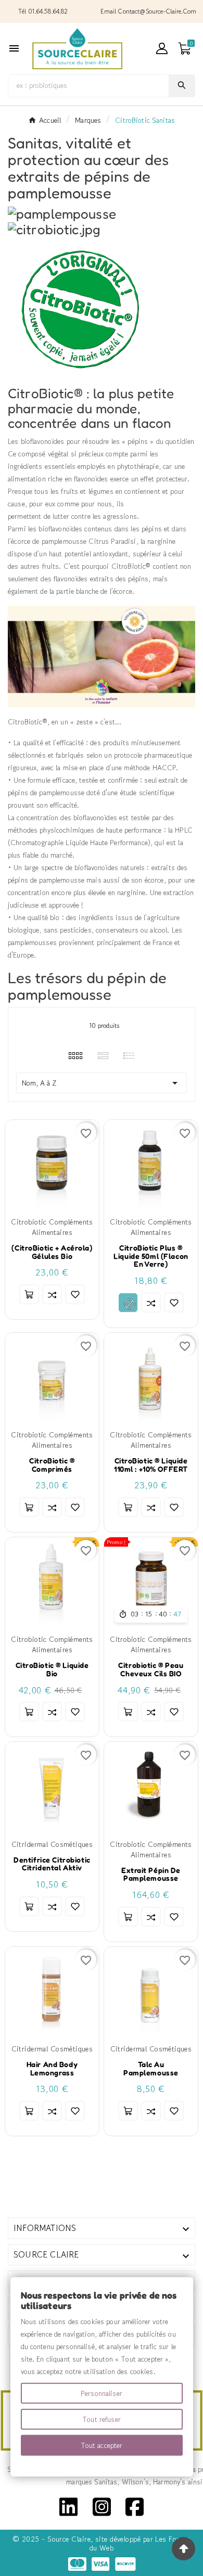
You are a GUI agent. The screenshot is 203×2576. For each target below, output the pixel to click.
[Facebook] (135, 2506)
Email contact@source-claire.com (148, 11)
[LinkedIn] (68, 2506)
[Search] (182, 85)
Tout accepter (102, 2445)
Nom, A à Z (102, 1083)
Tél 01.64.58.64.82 (43, 11)
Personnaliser (102, 2393)
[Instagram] (102, 2506)
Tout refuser (102, 2419)
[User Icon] (162, 48)
